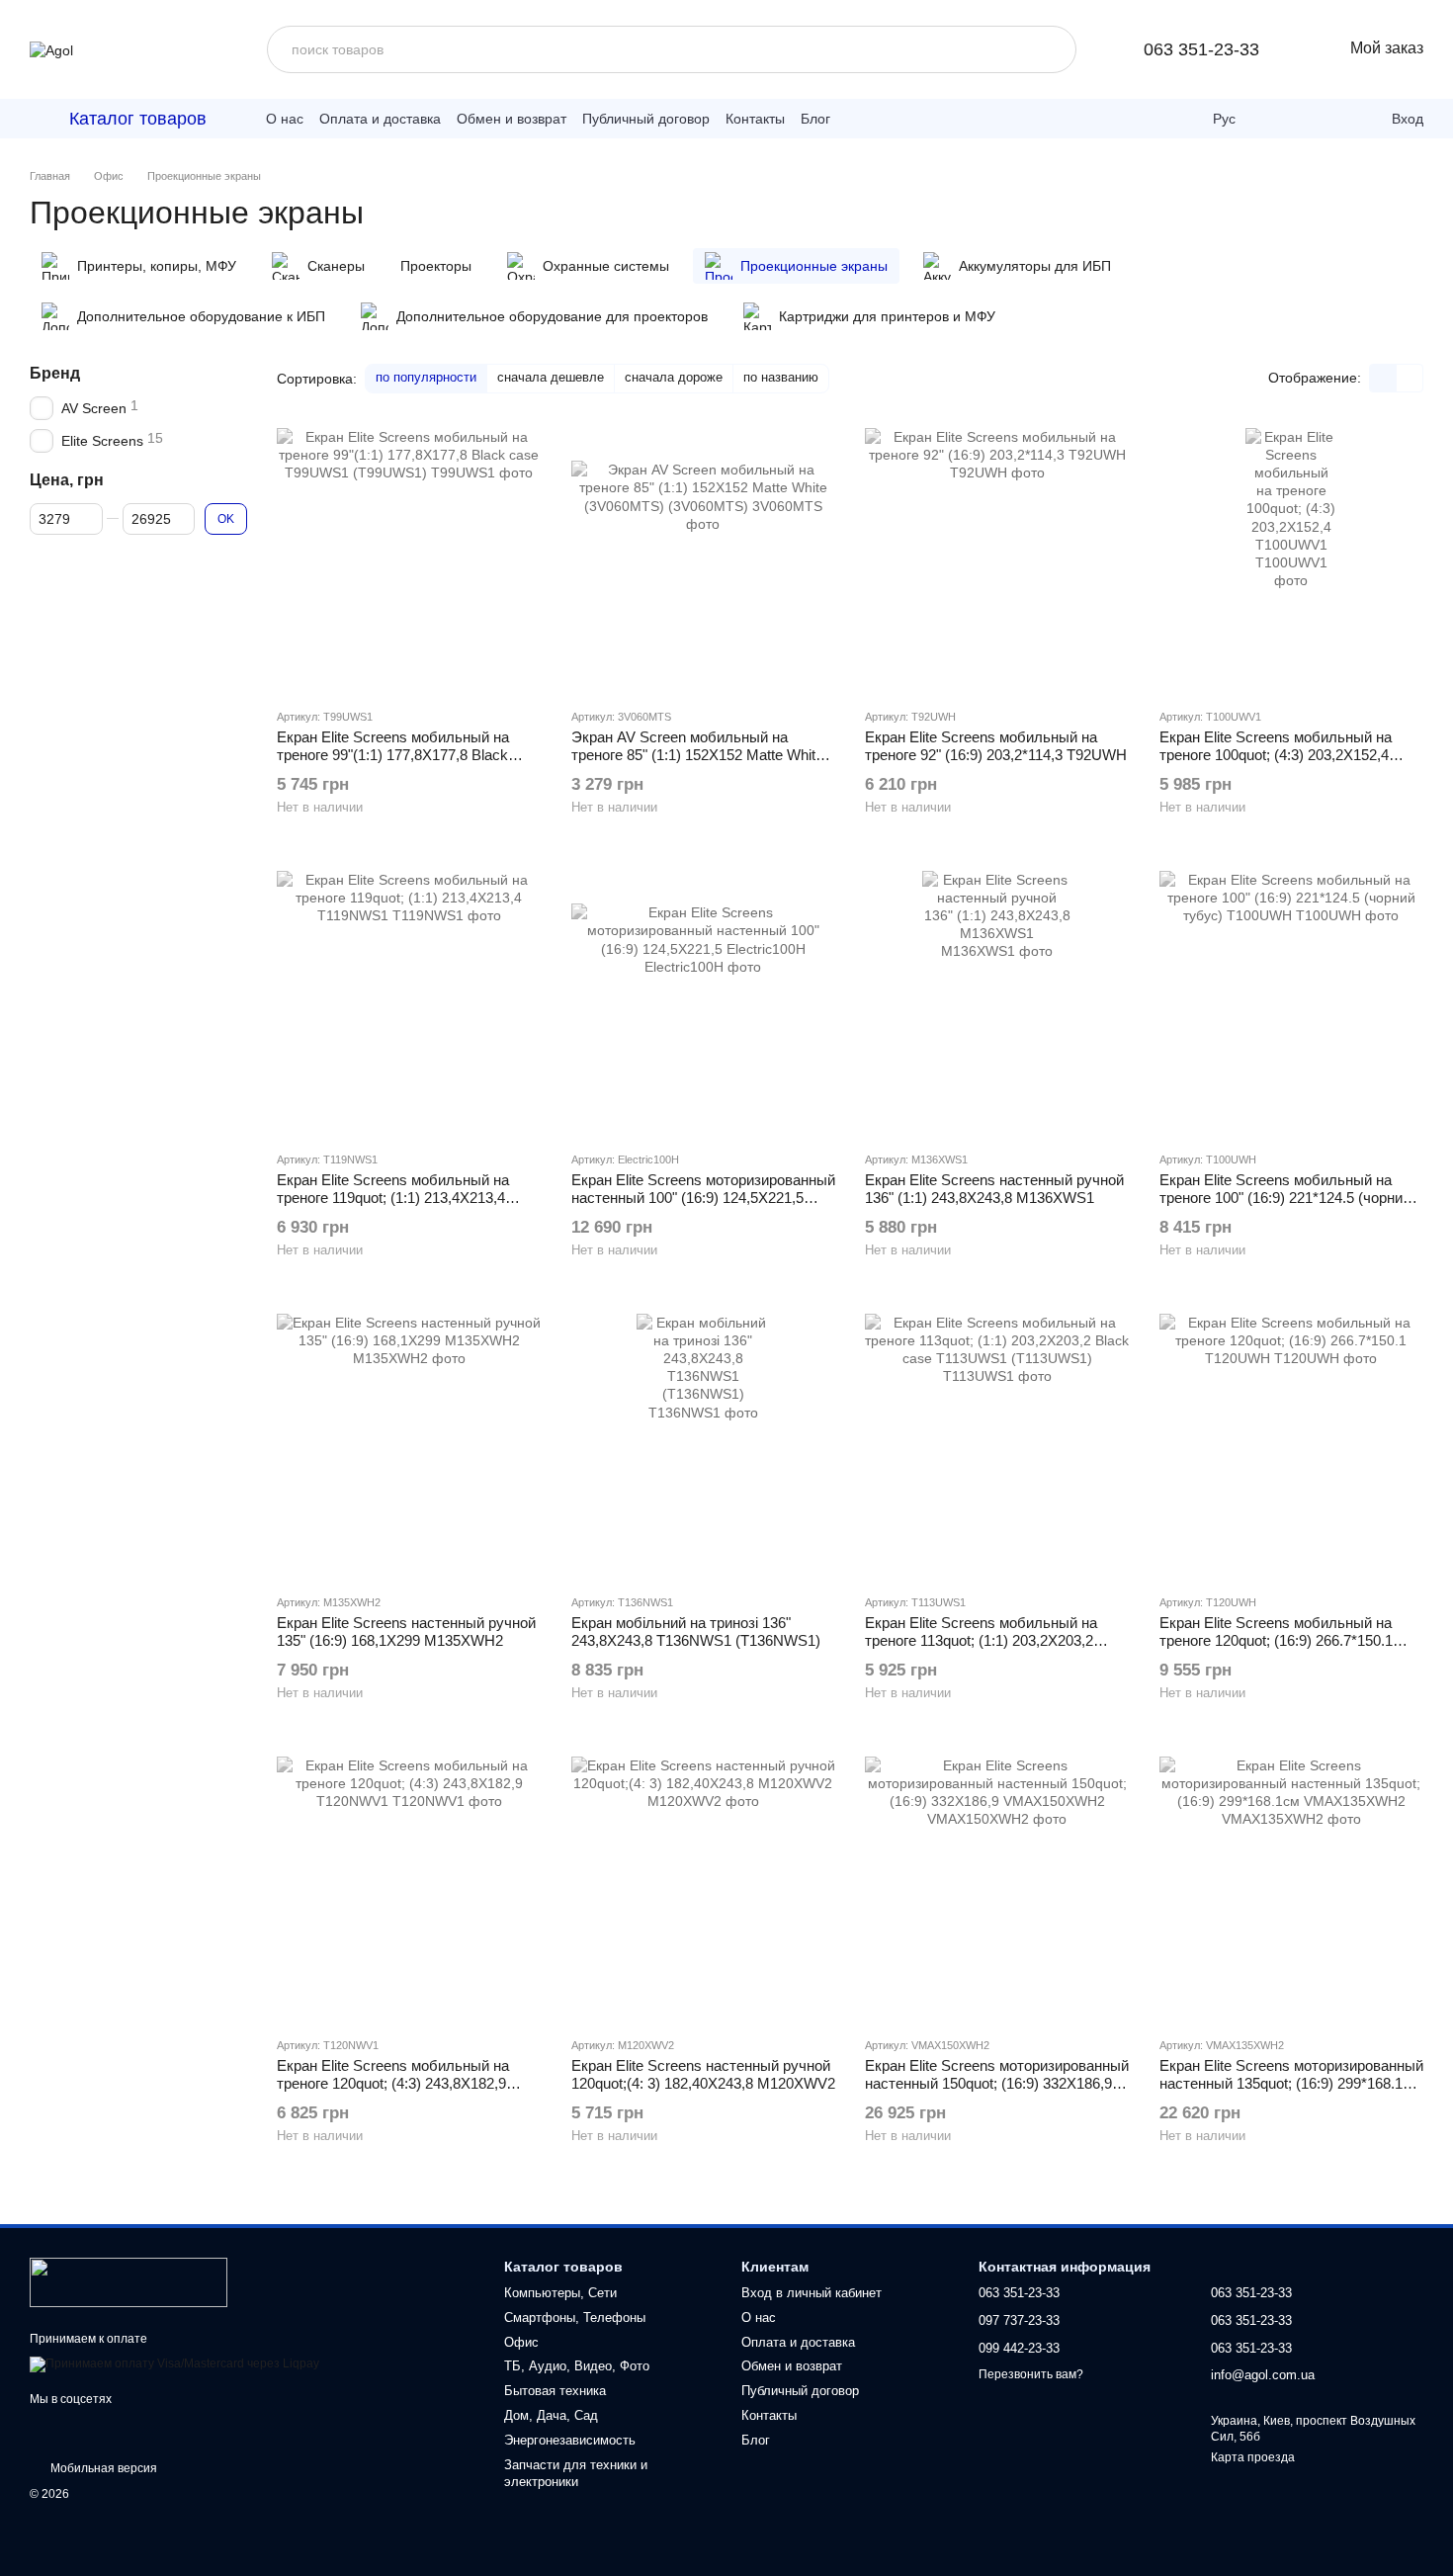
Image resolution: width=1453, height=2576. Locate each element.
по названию (781, 377)
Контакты (755, 119)
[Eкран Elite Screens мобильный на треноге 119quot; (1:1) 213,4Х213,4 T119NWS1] (409, 1003)
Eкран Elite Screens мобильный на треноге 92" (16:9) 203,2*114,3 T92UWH (996, 746)
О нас (285, 119)
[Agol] (128, 2281)
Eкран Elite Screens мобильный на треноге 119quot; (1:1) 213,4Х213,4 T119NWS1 (393, 1198)
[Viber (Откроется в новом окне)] (888, 119)
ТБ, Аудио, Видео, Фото (577, 2366)
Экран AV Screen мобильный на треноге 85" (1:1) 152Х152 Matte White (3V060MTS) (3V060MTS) (697, 755)
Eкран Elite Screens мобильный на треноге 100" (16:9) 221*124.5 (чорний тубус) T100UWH (1285, 1198)
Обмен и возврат (512, 119)
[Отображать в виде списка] (1410, 378)
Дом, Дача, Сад (551, 2415)
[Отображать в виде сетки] (1383, 378)
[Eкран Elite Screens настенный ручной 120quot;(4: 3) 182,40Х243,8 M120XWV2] (704, 1889)
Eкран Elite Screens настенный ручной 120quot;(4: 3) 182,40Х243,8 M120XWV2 (703, 2074)
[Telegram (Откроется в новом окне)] (860, 119)
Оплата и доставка (380, 119)
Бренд (55, 373)
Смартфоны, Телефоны (575, 2318)
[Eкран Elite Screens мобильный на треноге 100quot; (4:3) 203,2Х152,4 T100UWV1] (1292, 560)
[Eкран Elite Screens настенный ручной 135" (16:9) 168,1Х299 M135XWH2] (409, 1446)
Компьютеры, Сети (560, 2293)
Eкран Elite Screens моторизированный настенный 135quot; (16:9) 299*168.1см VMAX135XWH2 (1291, 2083)
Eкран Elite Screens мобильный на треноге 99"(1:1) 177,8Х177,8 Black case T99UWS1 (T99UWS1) (393, 755)
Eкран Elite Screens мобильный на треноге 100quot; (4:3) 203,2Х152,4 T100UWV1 (1276, 755)
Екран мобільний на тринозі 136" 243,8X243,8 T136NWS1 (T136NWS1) (696, 1631)
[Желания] (1328, 119)
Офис (521, 2342)
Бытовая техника (555, 2391)
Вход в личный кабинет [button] (812, 2293)
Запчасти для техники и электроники (576, 2473)
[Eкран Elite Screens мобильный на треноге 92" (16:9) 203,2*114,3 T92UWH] (997, 560)
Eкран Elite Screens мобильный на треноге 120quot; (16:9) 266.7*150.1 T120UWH (1276, 1640)
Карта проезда (1253, 2457)
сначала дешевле (551, 377)
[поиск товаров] (1053, 49)
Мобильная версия (102, 2468)
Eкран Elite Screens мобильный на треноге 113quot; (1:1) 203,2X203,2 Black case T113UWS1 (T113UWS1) (984, 1640)
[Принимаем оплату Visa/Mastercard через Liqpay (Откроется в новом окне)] (174, 2363)
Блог (815, 119)
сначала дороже (674, 377)
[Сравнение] (1285, 119)
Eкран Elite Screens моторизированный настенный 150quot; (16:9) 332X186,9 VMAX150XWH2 (997, 2083)
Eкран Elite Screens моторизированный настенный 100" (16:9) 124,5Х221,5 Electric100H (703, 1198)
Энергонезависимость (570, 2440)
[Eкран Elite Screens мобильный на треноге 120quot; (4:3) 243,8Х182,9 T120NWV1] (409, 1889)
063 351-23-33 (1201, 49)
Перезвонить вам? (1031, 2374)
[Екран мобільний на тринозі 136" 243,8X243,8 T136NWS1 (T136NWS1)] (704, 1446)
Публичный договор (646, 119)
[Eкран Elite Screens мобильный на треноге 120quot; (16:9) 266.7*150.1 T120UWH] (1292, 1446)
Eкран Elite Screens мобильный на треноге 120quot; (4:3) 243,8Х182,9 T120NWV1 (393, 2083)
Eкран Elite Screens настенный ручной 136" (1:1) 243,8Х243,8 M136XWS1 (994, 1189)
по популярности (426, 377)
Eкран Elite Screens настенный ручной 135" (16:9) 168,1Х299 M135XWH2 (406, 1631)
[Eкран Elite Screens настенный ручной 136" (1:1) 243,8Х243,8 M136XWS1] (997, 1003)
